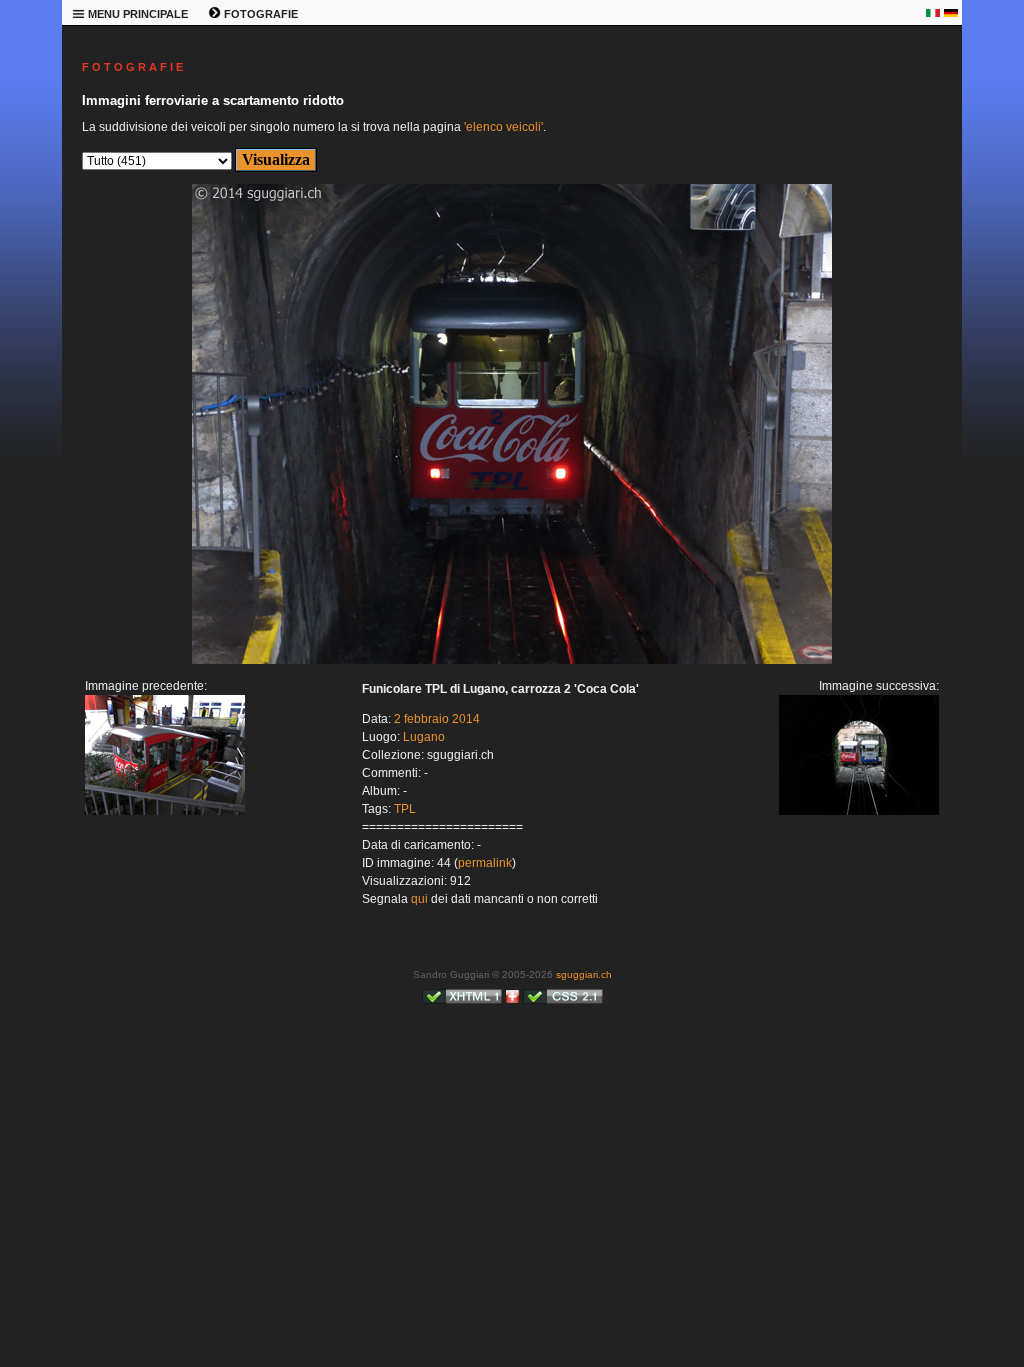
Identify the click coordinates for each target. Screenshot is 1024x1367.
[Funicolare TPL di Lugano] (512, 660)
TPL (405, 809)
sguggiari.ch (584, 974)
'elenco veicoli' (503, 127)
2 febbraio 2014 (437, 719)
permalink (485, 863)
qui (419, 899)
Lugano (424, 737)
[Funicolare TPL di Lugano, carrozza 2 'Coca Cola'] (165, 811)
